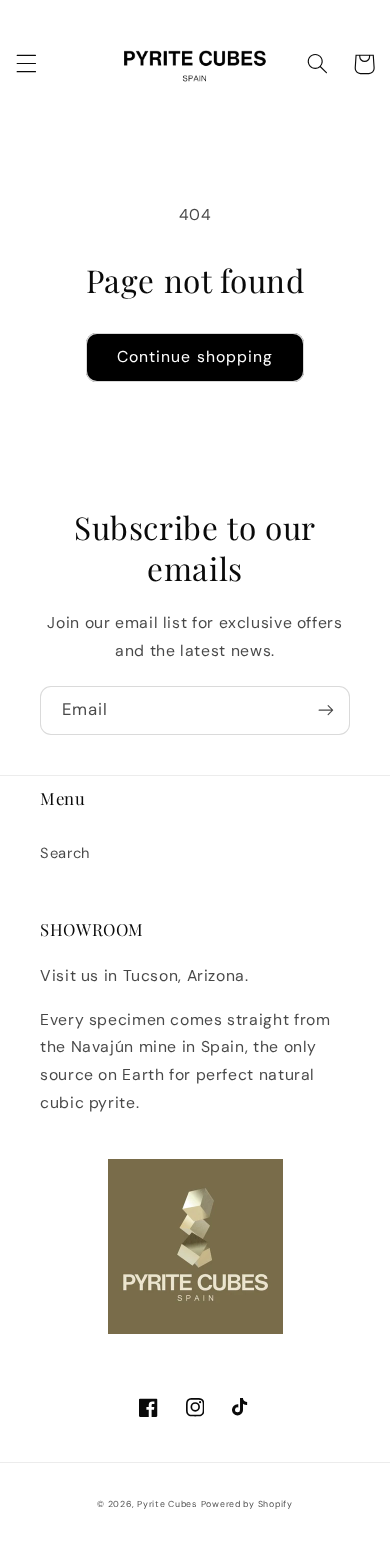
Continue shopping (195, 356)
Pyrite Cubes (167, 1504)
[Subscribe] (326, 710)
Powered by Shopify (247, 1504)
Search (65, 853)
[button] (26, 64)
